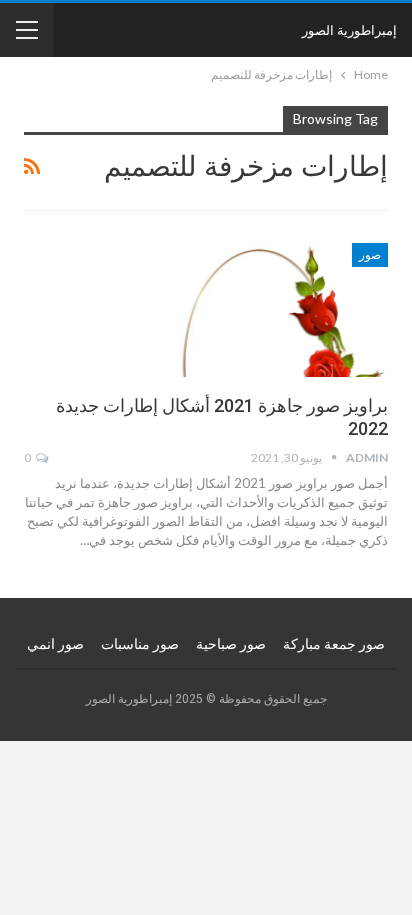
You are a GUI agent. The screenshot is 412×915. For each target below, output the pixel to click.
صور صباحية (231, 644)
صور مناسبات (140, 644)
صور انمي (55, 644)
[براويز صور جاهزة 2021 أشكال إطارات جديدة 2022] (283, 310)
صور (370, 255)
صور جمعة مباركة (334, 644)
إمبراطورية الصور (349, 30)
